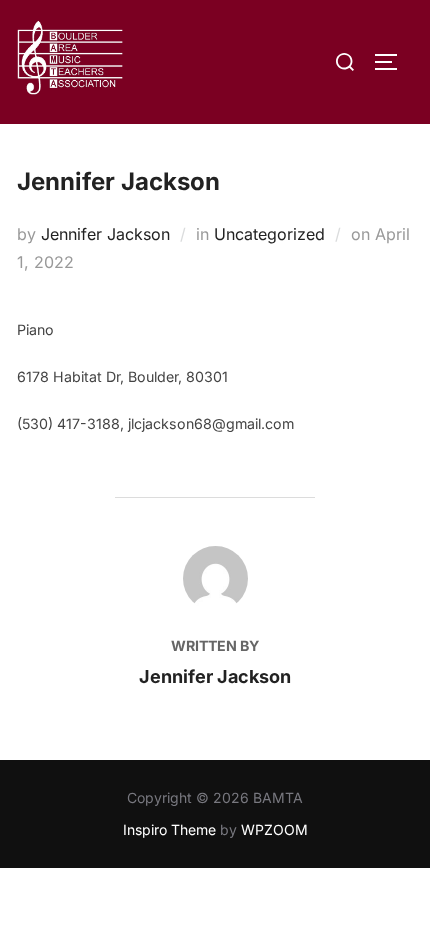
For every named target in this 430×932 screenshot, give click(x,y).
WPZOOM (274, 829)
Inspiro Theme (169, 829)
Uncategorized (269, 234)
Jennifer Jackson (105, 234)
